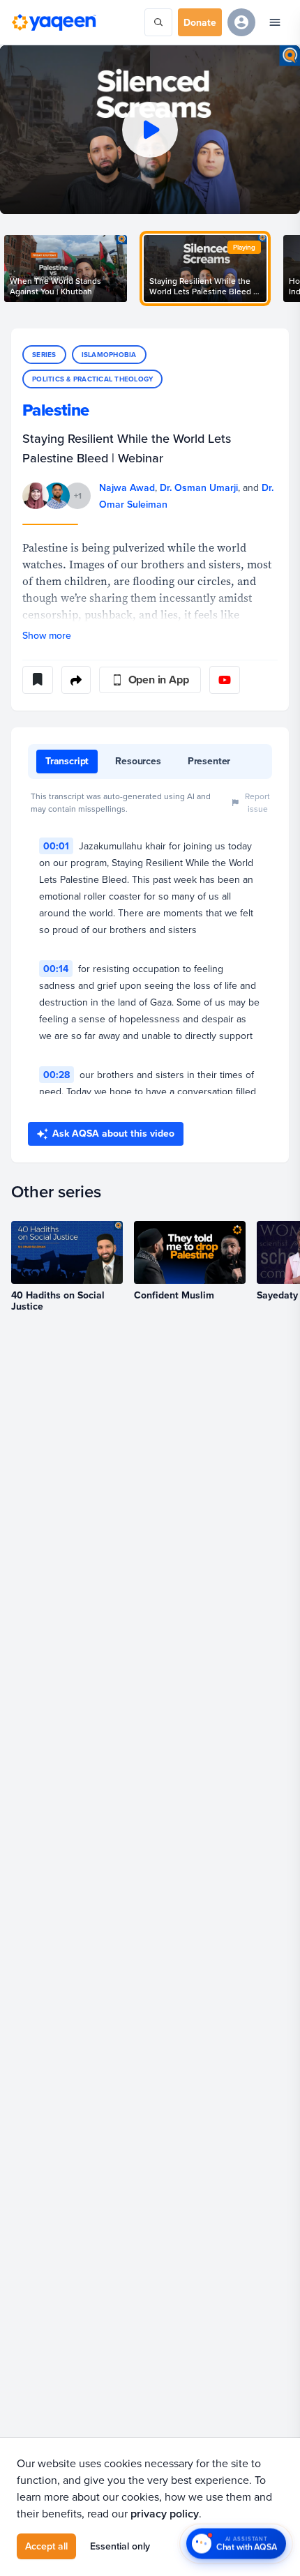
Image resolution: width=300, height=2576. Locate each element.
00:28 (57, 1075)
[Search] (158, 22)
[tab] (67, 762)
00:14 (56, 969)
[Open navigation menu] (275, 22)
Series (44, 355)
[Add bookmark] (38, 680)
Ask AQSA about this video (113, 1133)
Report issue (257, 802)
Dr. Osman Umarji (199, 487)
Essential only (120, 2546)
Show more (47, 635)
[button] (150, 130)
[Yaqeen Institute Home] (54, 22)
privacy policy (165, 2514)
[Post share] (76, 680)
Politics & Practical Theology (92, 379)
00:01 (56, 846)
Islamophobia (109, 355)
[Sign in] (241, 22)
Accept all (46, 2546)
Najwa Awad (127, 487)
